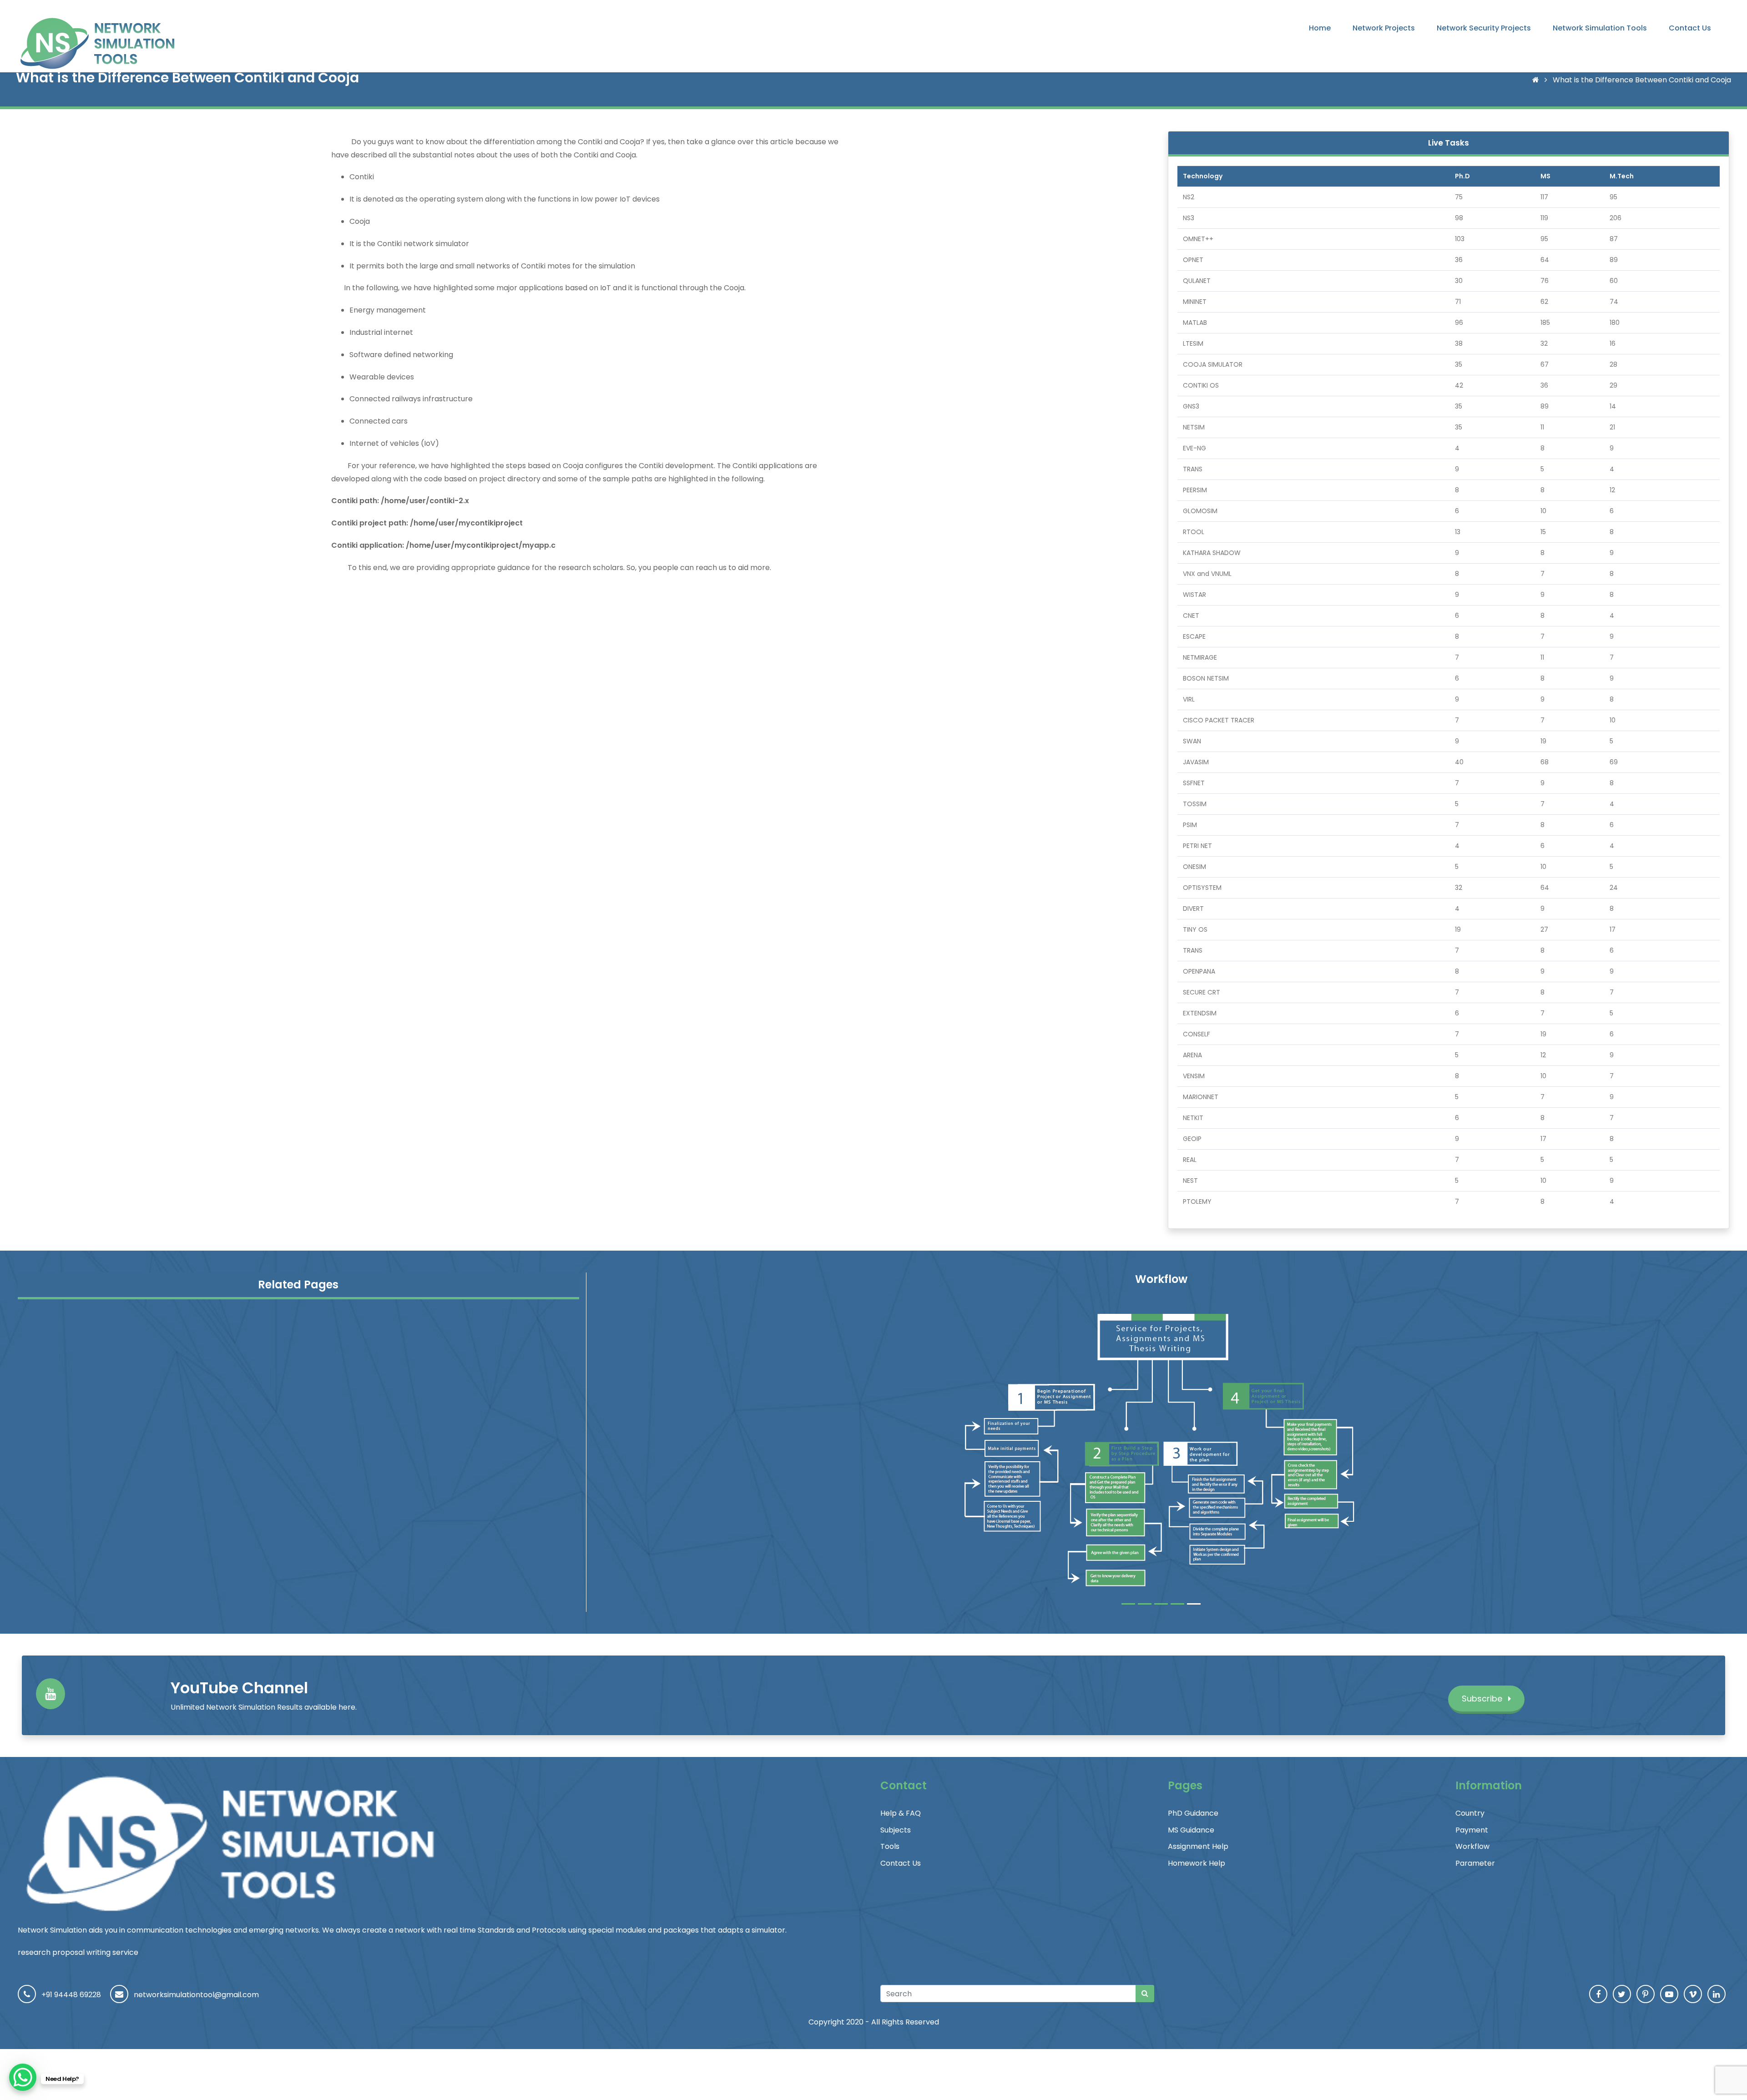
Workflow (1472, 1846)
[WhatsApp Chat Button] (23, 2077)
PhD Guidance (1193, 1813)
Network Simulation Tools (1600, 28)
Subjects (896, 1830)
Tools (890, 1846)
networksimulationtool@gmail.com (196, 1995)
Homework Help (1197, 1863)
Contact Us (1690, 28)
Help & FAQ (901, 1813)
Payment (1472, 1830)
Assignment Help (1198, 1846)
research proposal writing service (78, 1952)
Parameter (1475, 1863)
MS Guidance (1191, 1830)
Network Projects (1384, 28)
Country (1470, 1813)
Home (1320, 28)
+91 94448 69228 (71, 1995)
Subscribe (1483, 1699)
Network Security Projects (1484, 28)
